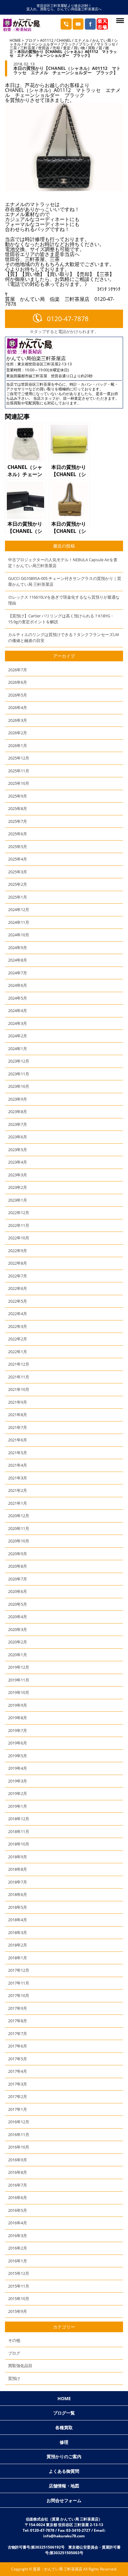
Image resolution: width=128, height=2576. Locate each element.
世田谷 (44, 48)
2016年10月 (19, 2147)
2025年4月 (18, 859)
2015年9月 (18, 2311)
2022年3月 (18, 1326)
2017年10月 (19, 1995)
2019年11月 (19, 1680)
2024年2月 (18, 1036)
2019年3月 (18, 1781)
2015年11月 (19, 2286)
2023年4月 (18, 1162)
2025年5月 (18, 847)
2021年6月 (18, 1440)
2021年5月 (18, 1453)
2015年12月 (19, 2273)
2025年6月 (18, 834)
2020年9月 (18, 1554)
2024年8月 (18, 960)
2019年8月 (18, 1718)
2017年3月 (18, 2084)
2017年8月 (18, 2021)
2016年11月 (19, 2135)
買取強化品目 (20, 2366)
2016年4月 (18, 2223)
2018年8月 (18, 1869)
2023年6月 (18, 1137)
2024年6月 (18, 985)
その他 (14, 2340)
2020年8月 (18, 1566)
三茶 (13, 48)
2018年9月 (18, 1857)
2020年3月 (18, 1629)
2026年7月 (18, 670)
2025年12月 (19, 758)
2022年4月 (18, 1314)
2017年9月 (18, 2008)
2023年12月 (19, 1061)
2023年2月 (18, 1187)
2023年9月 (18, 1099)
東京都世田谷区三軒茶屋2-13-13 (45, 364)
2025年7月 (18, 821)
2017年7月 (18, 2033)
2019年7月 (18, 1730)
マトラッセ (106, 44)
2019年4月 (18, 1768)
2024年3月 (18, 1023)
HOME (15, 40)
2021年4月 (18, 1465)
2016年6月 (18, 2197)
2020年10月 (19, 1541)
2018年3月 (18, 1932)
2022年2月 (18, 1339)
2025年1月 (18, 897)
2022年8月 (18, 1263)
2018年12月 (19, 1819)
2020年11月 (19, 1528)
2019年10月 (19, 1692)
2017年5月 (18, 2059)
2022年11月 (19, 1225)
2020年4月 (18, 1617)
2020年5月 (18, 1604)
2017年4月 (18, 2071)
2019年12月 (19, 1667)
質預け (14, 2378)
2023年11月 (19, 1074)
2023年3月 (18, 1175)
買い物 (79, 48)
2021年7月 (18, 1427)
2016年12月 (19, 2122)
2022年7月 (18, 1276)
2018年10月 (19, 1844)
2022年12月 (19, 1213)
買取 (92, 48)
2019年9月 (18, 1705)
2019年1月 (18, 1806)
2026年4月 (18, 707)
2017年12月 (19, 1970)
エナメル (82, 40)
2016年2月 (18, 2248)
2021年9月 (18, 1402)
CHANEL (64, 40)
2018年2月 (18, 1945)
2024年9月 (18, 948)
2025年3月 (18, 872)
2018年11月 (19, 1831)
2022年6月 (18, 1288)
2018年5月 (18, 1907)
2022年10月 (19, 1238)
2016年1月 (18, 2261)
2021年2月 (18, 1490)
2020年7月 (18, 1579)
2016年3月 (18, 2236)
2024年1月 (18, 1049)
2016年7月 (18, 2185)
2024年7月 (18, 973)
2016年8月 (18, 2172)
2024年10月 (19, 935)
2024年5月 (18, 998)
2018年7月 (18, 1882)
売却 (56, 48)
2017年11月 (19, 1983)
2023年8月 (18, 1112)
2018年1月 (18, 1958)
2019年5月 (18, 1756)
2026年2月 (18, 733)
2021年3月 (18, 1478)
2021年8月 (18, 1415)
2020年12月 (19, 1516)
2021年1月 (18, 1503)
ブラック (68, 44)
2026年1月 (18, 745)
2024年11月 (19, 922)
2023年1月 (18, 1200)
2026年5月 (18, 695)
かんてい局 (102, 40)
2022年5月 (18, 1301)
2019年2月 (18, 1793)
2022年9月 (18, 1251)
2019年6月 (18, 1743)
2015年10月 (19, 2299)
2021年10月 (19, 1389)
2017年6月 (18, 2046)
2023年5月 (18, 1150)
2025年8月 (18, 808)
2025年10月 (19, 783)
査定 (67, 48)
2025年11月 (19, 771)
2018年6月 (18, 1894)
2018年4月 (18, 1920)
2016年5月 (18, 2210)
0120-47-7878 (68, 319)
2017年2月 (18, 2096)
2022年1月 (18, 1352)
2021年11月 (19, 1377)
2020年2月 (18, 1642)
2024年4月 (18, 1011)
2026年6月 (18, 682)
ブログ (30, 40)
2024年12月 (19, 909)
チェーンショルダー (41, 44)
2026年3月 (18, 720)
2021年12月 (19, 1364)
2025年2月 (18, 884)
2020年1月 (18, 1655)
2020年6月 (18, 1591)
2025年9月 (18, 796)
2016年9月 (18, 2160)
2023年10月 (19, 1086)
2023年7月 (18, 1124)
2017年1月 (18, 2109)
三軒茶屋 (28, 48)
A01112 (47, 40)
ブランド (86, 44)
